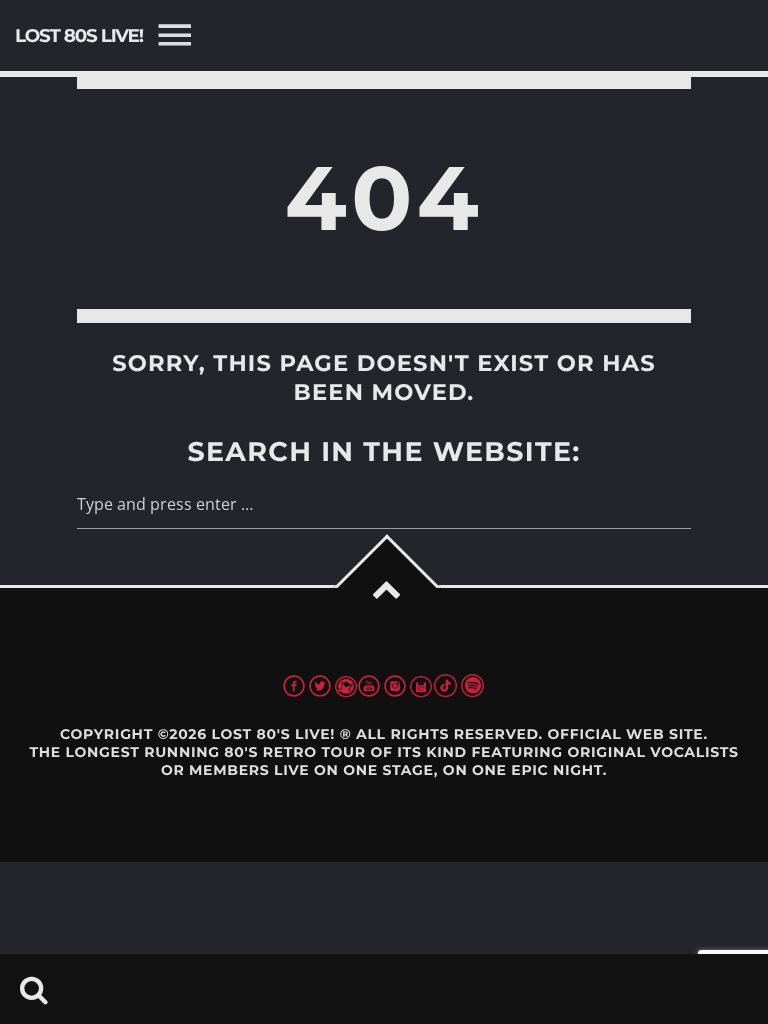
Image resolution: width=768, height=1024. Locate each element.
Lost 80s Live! (79, 35)
